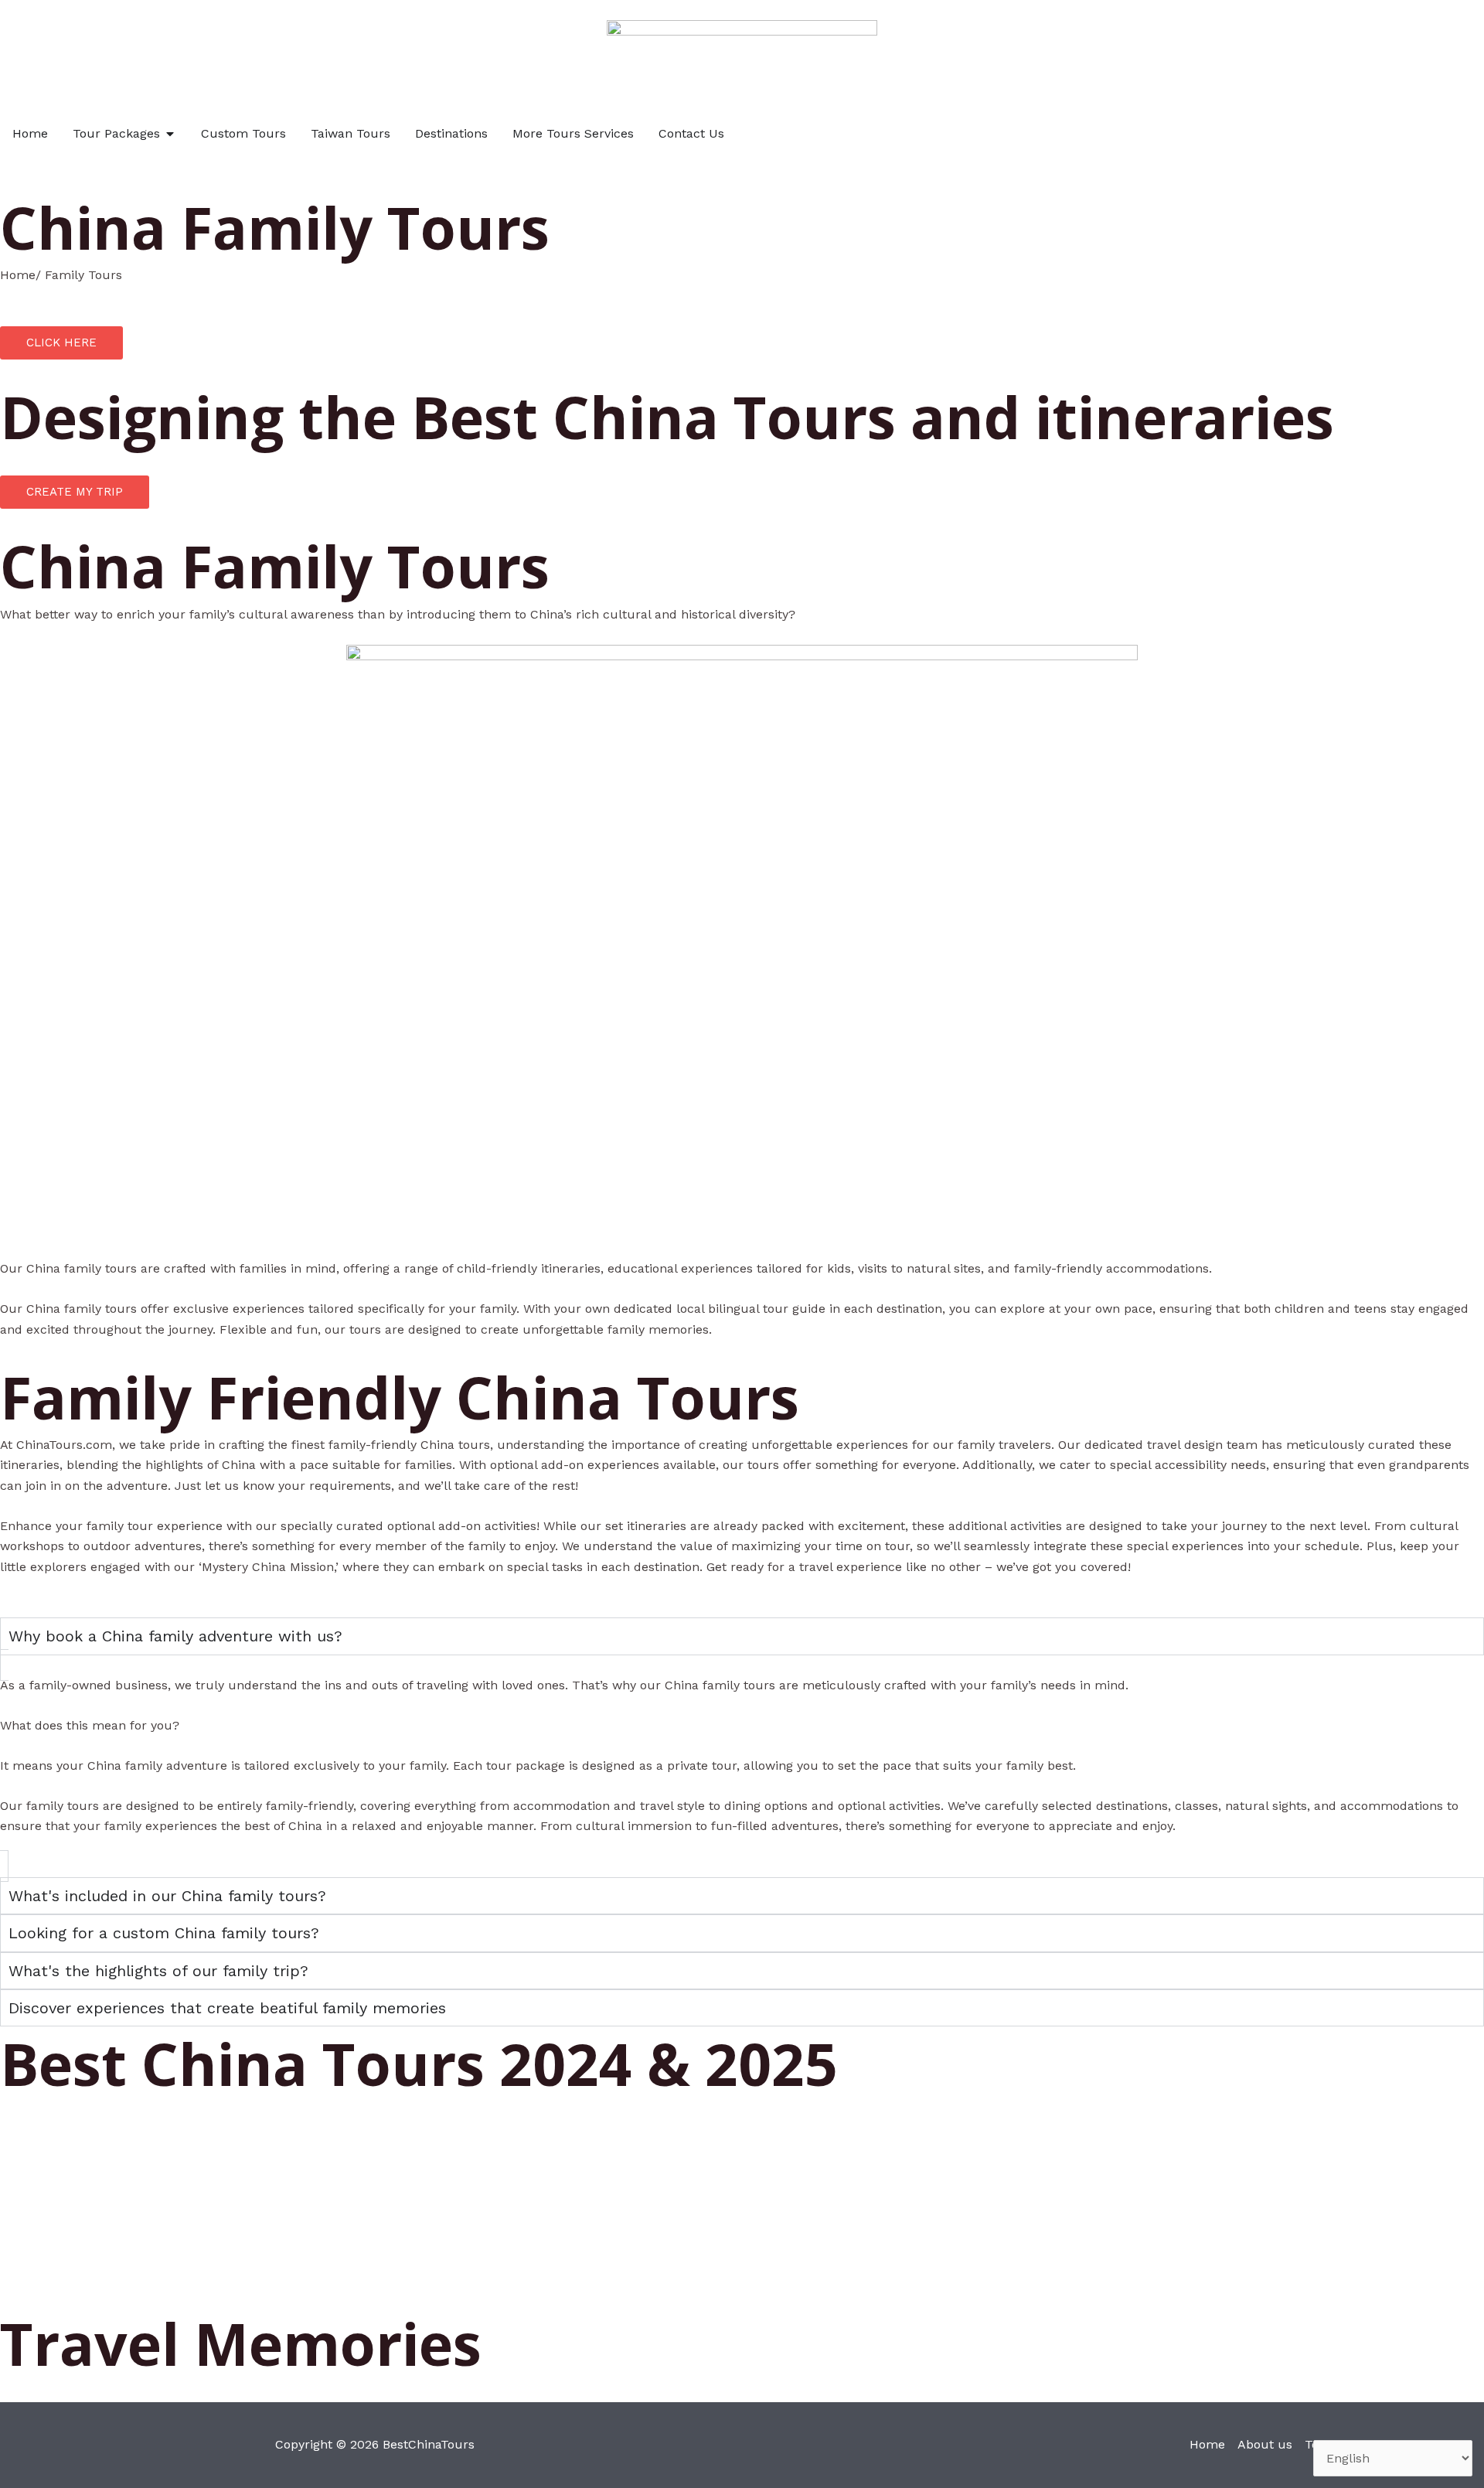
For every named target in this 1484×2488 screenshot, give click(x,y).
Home (1207, 2444)
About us (1265, 2444)
